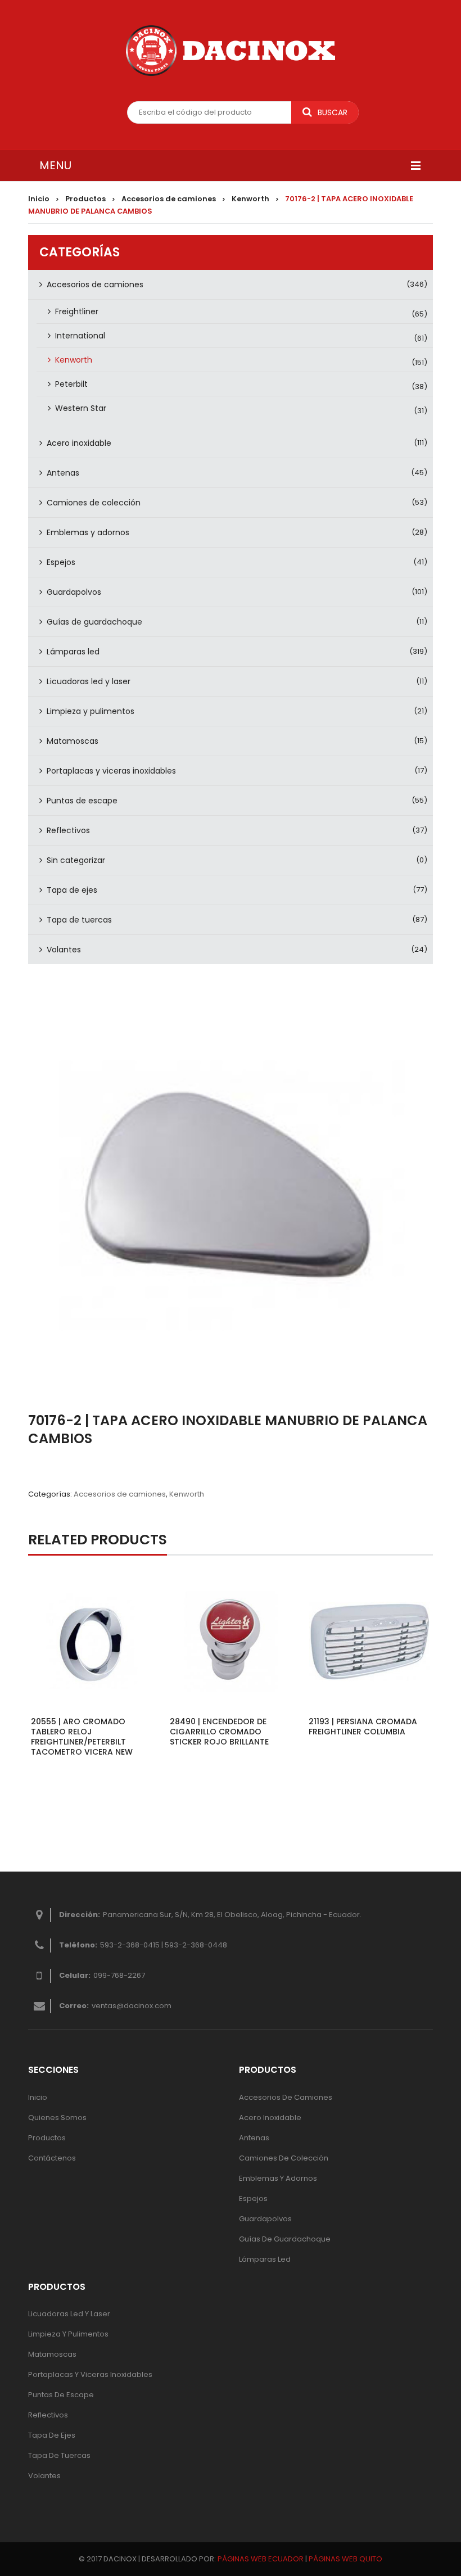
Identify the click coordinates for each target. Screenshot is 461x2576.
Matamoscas (73, 741)
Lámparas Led (265, 2259)
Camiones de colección (94, 503)
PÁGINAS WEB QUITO (345, 2559)
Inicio (39, 199)
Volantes (64, 950)
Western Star (81, 408)
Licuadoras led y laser (89, 681)
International (80, 336)
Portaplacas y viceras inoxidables (111, 771)
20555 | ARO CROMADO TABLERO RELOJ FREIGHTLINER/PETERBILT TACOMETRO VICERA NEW (82, 1737)
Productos (85, 199)
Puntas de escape (82, 801)
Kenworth (250, 199)
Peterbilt (71, 384)
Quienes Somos (57, 2118)
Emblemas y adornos (88, 532)
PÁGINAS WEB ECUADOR (261, 2559)
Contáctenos (52, 2158)
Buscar (333, 112)
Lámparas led (73, 652)
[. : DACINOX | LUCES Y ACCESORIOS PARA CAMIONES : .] (231, 51)
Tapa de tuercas (79, 920)
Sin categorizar (76, 860)
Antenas (63, 473)
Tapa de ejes (72, 890)
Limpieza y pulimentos (91, 711)
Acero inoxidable (79, 443)
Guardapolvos (74, 592)
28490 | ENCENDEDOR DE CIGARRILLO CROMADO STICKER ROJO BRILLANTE (219, 1732)
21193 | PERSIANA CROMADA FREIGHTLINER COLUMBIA (363, 1727)
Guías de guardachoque (94, 622)
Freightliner (77, 311)
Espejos (61, 562)
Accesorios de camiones (169, 199)
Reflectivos (68, 830)
